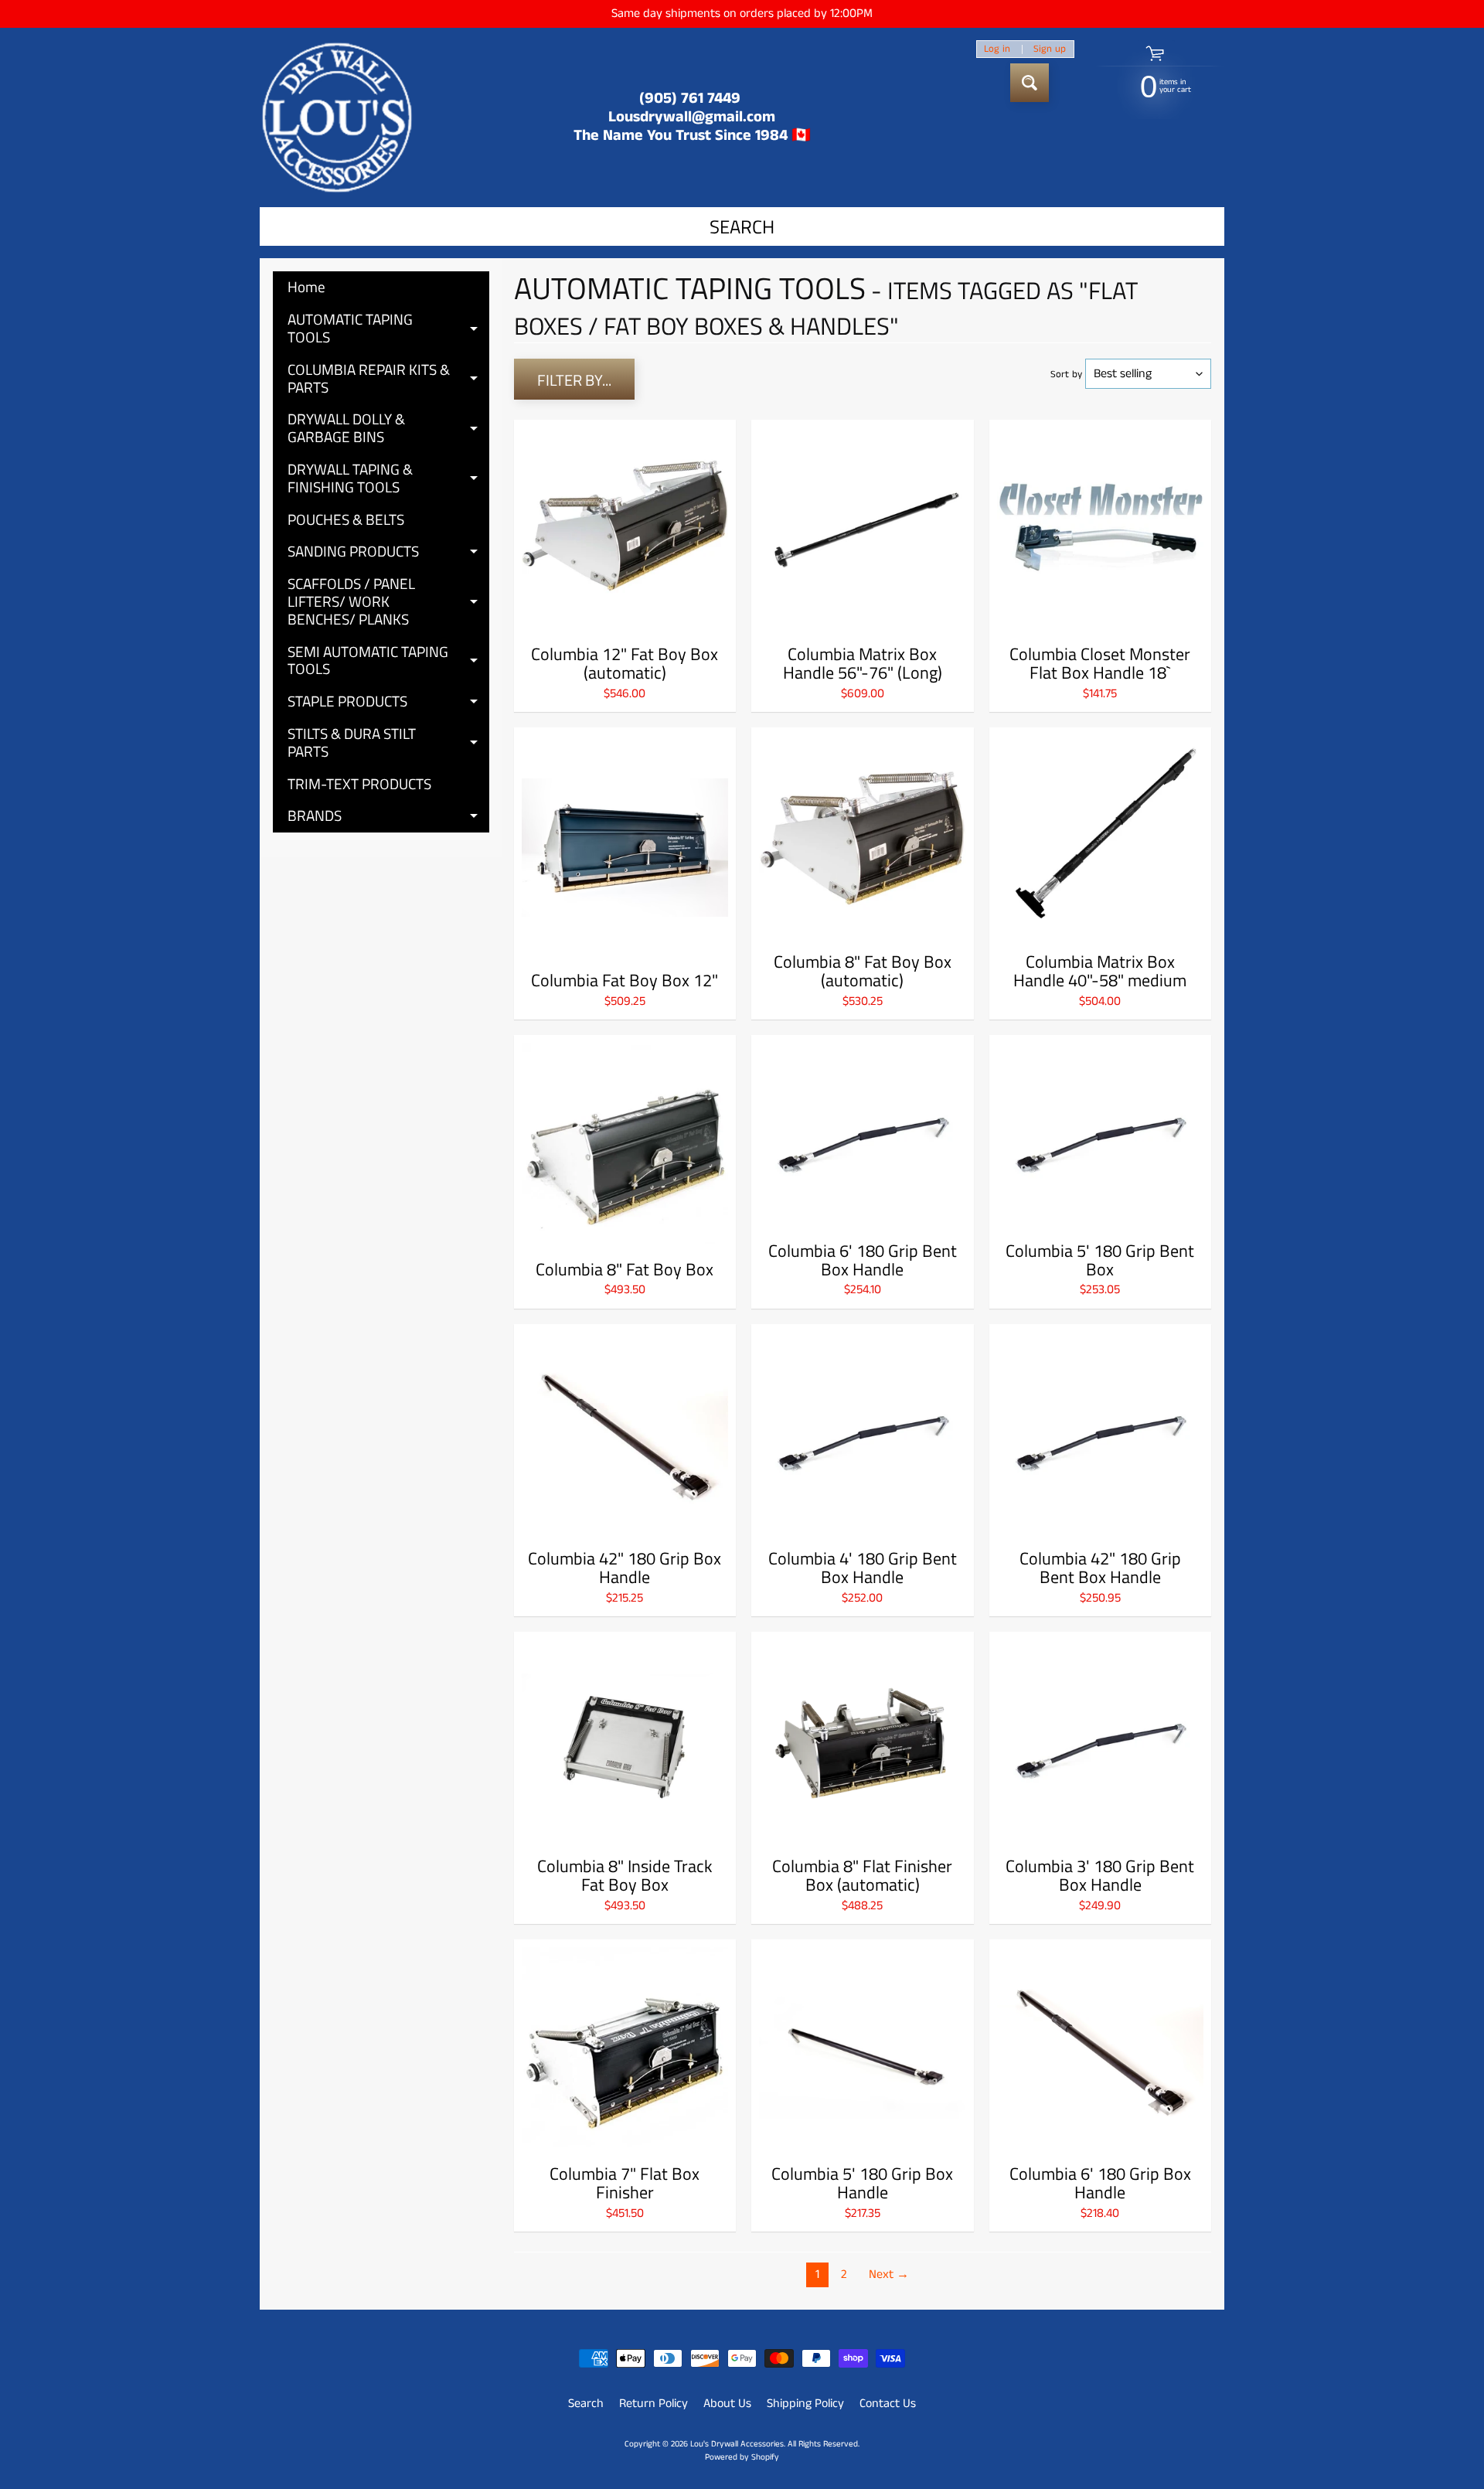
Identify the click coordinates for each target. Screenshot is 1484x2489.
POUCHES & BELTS (346, 519)
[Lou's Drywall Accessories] (337, 117)
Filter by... (574, 380)
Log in (997, 49)
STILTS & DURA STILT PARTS (388, 743)
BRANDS (388, 818)
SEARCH (742, 226)
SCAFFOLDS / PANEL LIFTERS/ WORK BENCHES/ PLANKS (388, 601)
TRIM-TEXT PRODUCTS (359, 783)
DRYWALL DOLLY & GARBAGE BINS (388, 429)
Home (306, 286)
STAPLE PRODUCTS (388, 703)
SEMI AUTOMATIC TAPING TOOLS (388, 661)
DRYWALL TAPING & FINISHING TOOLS (388, 479)
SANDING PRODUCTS (388, 553)
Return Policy (654, 2404)
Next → (889, 2274)
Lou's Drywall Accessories (737, 2444)
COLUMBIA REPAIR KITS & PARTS (388, 379)
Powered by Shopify (742, 2457)
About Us (727, 2404)
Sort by (1066, 374)
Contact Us (888, 2404)
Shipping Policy (805, 2404)
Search (586, 2404)
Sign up (1050, 49)
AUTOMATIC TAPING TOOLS (388, 329)
